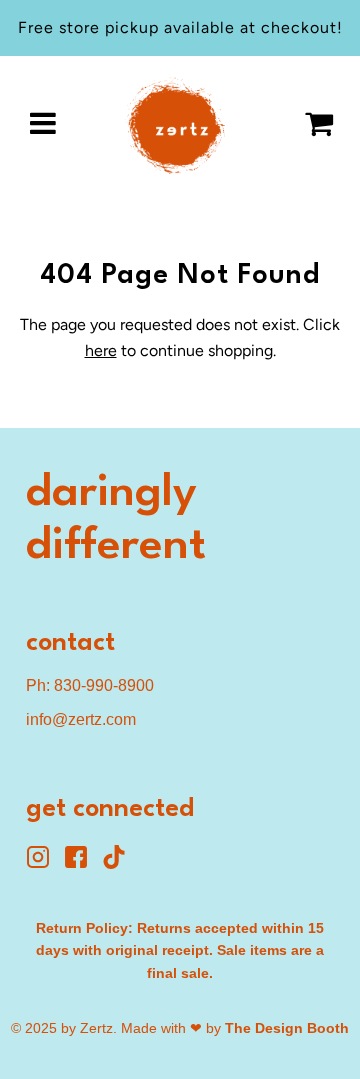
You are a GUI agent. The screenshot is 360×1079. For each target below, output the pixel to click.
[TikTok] (119, 863)
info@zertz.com (81, 719)
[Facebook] (83, 863)
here (101, 350)
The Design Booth (287, 1028)
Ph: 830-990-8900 (90, 685)
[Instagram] (45, 863)
